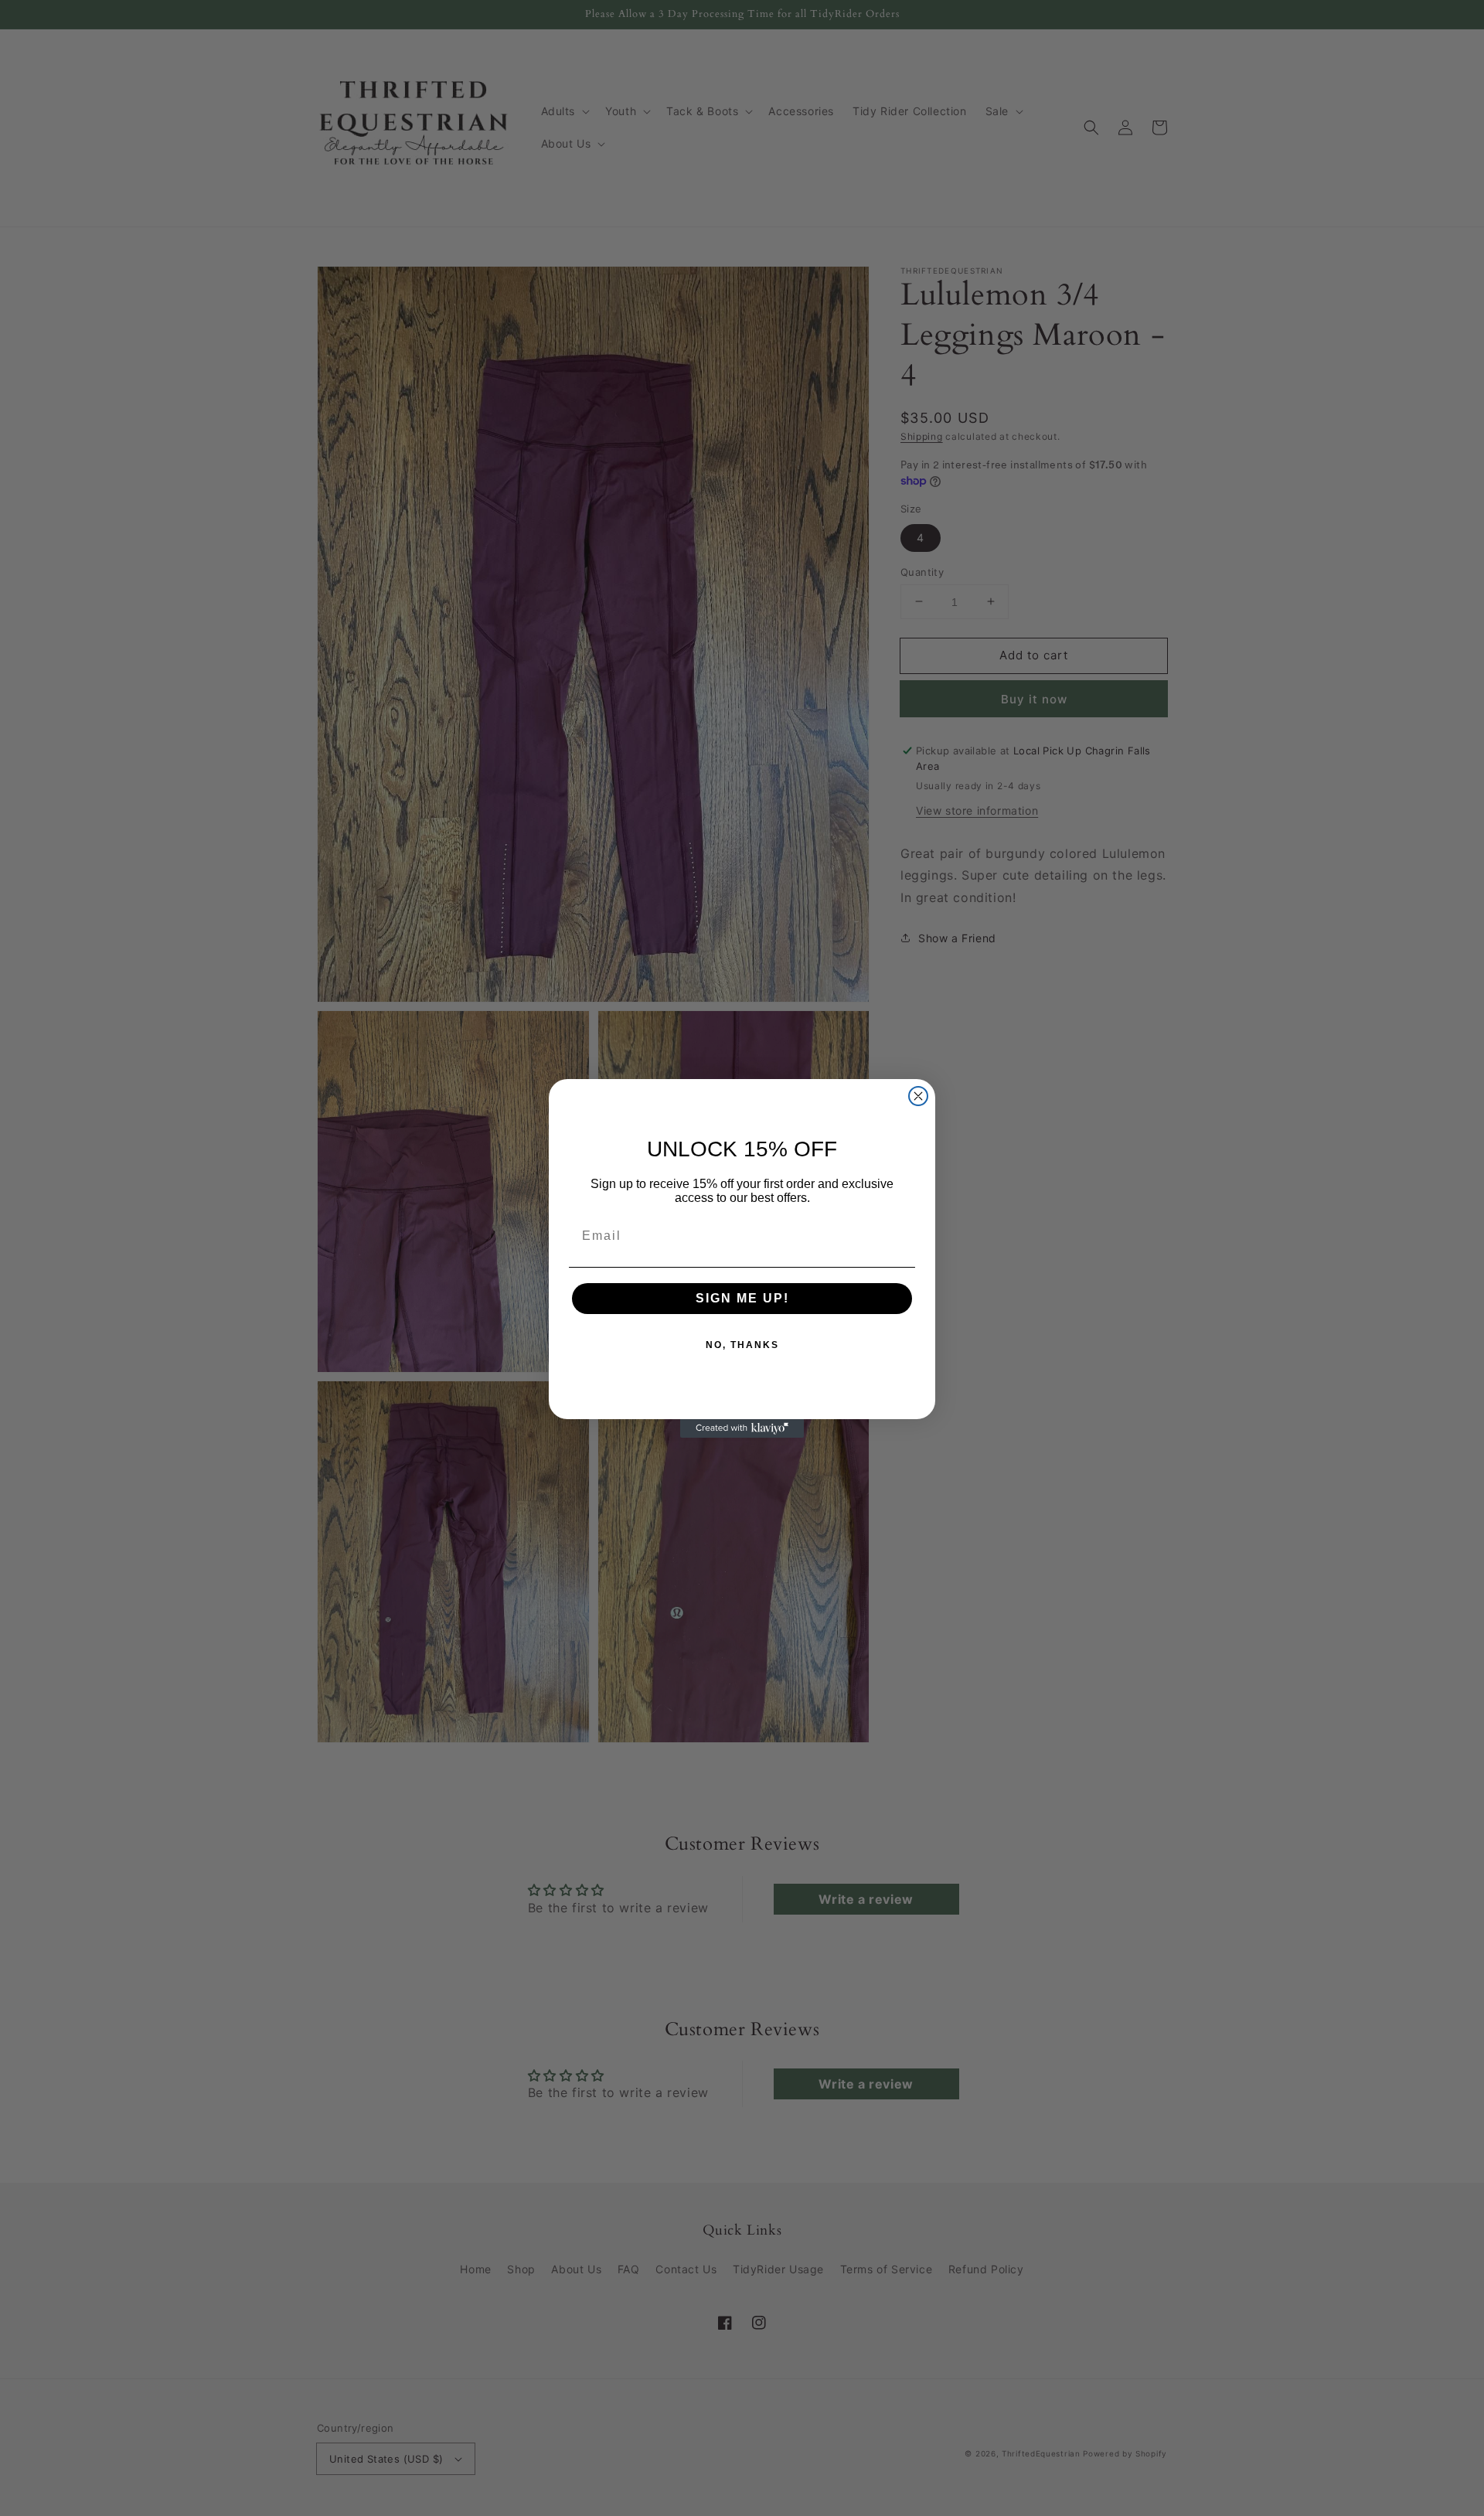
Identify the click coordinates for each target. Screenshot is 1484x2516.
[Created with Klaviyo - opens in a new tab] (742, 1428)
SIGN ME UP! (742, 1298)
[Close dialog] (918, 1096)
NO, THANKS (742, 1345)
